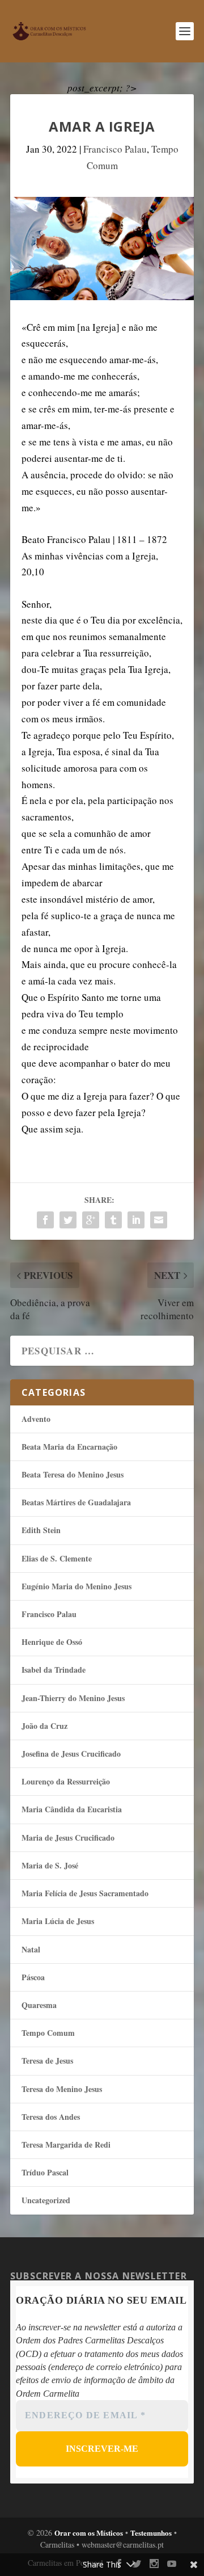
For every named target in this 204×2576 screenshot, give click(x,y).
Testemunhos (151, 2533)
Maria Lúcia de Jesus (58, 1921)
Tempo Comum (48, 2033)
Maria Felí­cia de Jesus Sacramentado (85, 1893)
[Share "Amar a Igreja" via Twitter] (68, 1220)
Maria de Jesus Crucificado (68, 1838)
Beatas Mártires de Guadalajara (76, 1502)
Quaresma (39, 2005)
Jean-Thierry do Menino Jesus (73, 1698)
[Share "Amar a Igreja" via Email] (159, 1220)
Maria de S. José (50, 1865)
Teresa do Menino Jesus (62, 2089)
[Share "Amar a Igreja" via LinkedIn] (136, 1220)
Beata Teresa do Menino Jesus (73, 1474)
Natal (31, 1949)
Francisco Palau (115, 149)
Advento (36, 1419)
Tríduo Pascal (45, 2172)
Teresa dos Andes (51, 2117)
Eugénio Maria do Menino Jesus (76, 1586)
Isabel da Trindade (54, 1670)
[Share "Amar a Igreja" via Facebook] (45, 1220)
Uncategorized (46, 2200)
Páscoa (33, 1977)
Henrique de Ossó (52, 1642)
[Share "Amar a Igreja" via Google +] (91, 1220)
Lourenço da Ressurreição (66, 1781)
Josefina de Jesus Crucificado (71, 1754)
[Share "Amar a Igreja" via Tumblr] (113, 1220)
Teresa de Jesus (47, 2061)
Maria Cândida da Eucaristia (72, 1809)
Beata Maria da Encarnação (69, 1447)
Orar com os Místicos (89, 2533)
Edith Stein (41, 1530)
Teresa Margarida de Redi (66, 2144)
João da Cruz (44, 1726)
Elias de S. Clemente (57, 1558)
